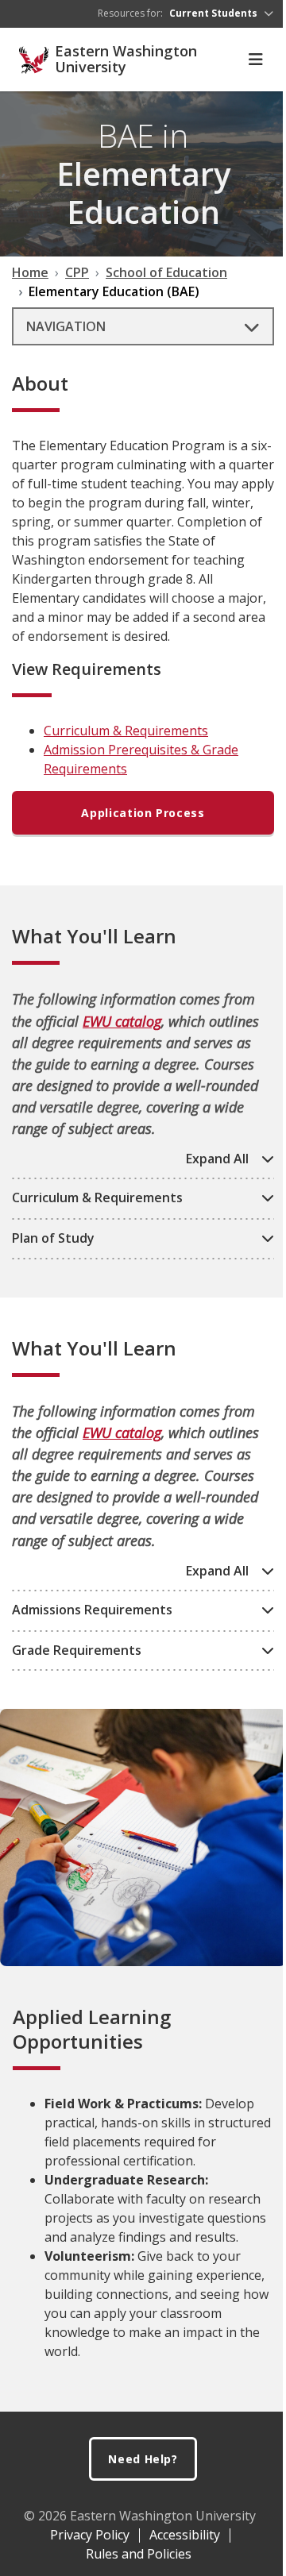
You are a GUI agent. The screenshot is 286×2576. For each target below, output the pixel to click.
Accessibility (185, 2535)
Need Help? (143, 2459)
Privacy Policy (90, 2535)
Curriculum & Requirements (126, 731)
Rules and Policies (139, 2554)
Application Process (143, 813)
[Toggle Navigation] (256, 60)
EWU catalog (122, 1021)
